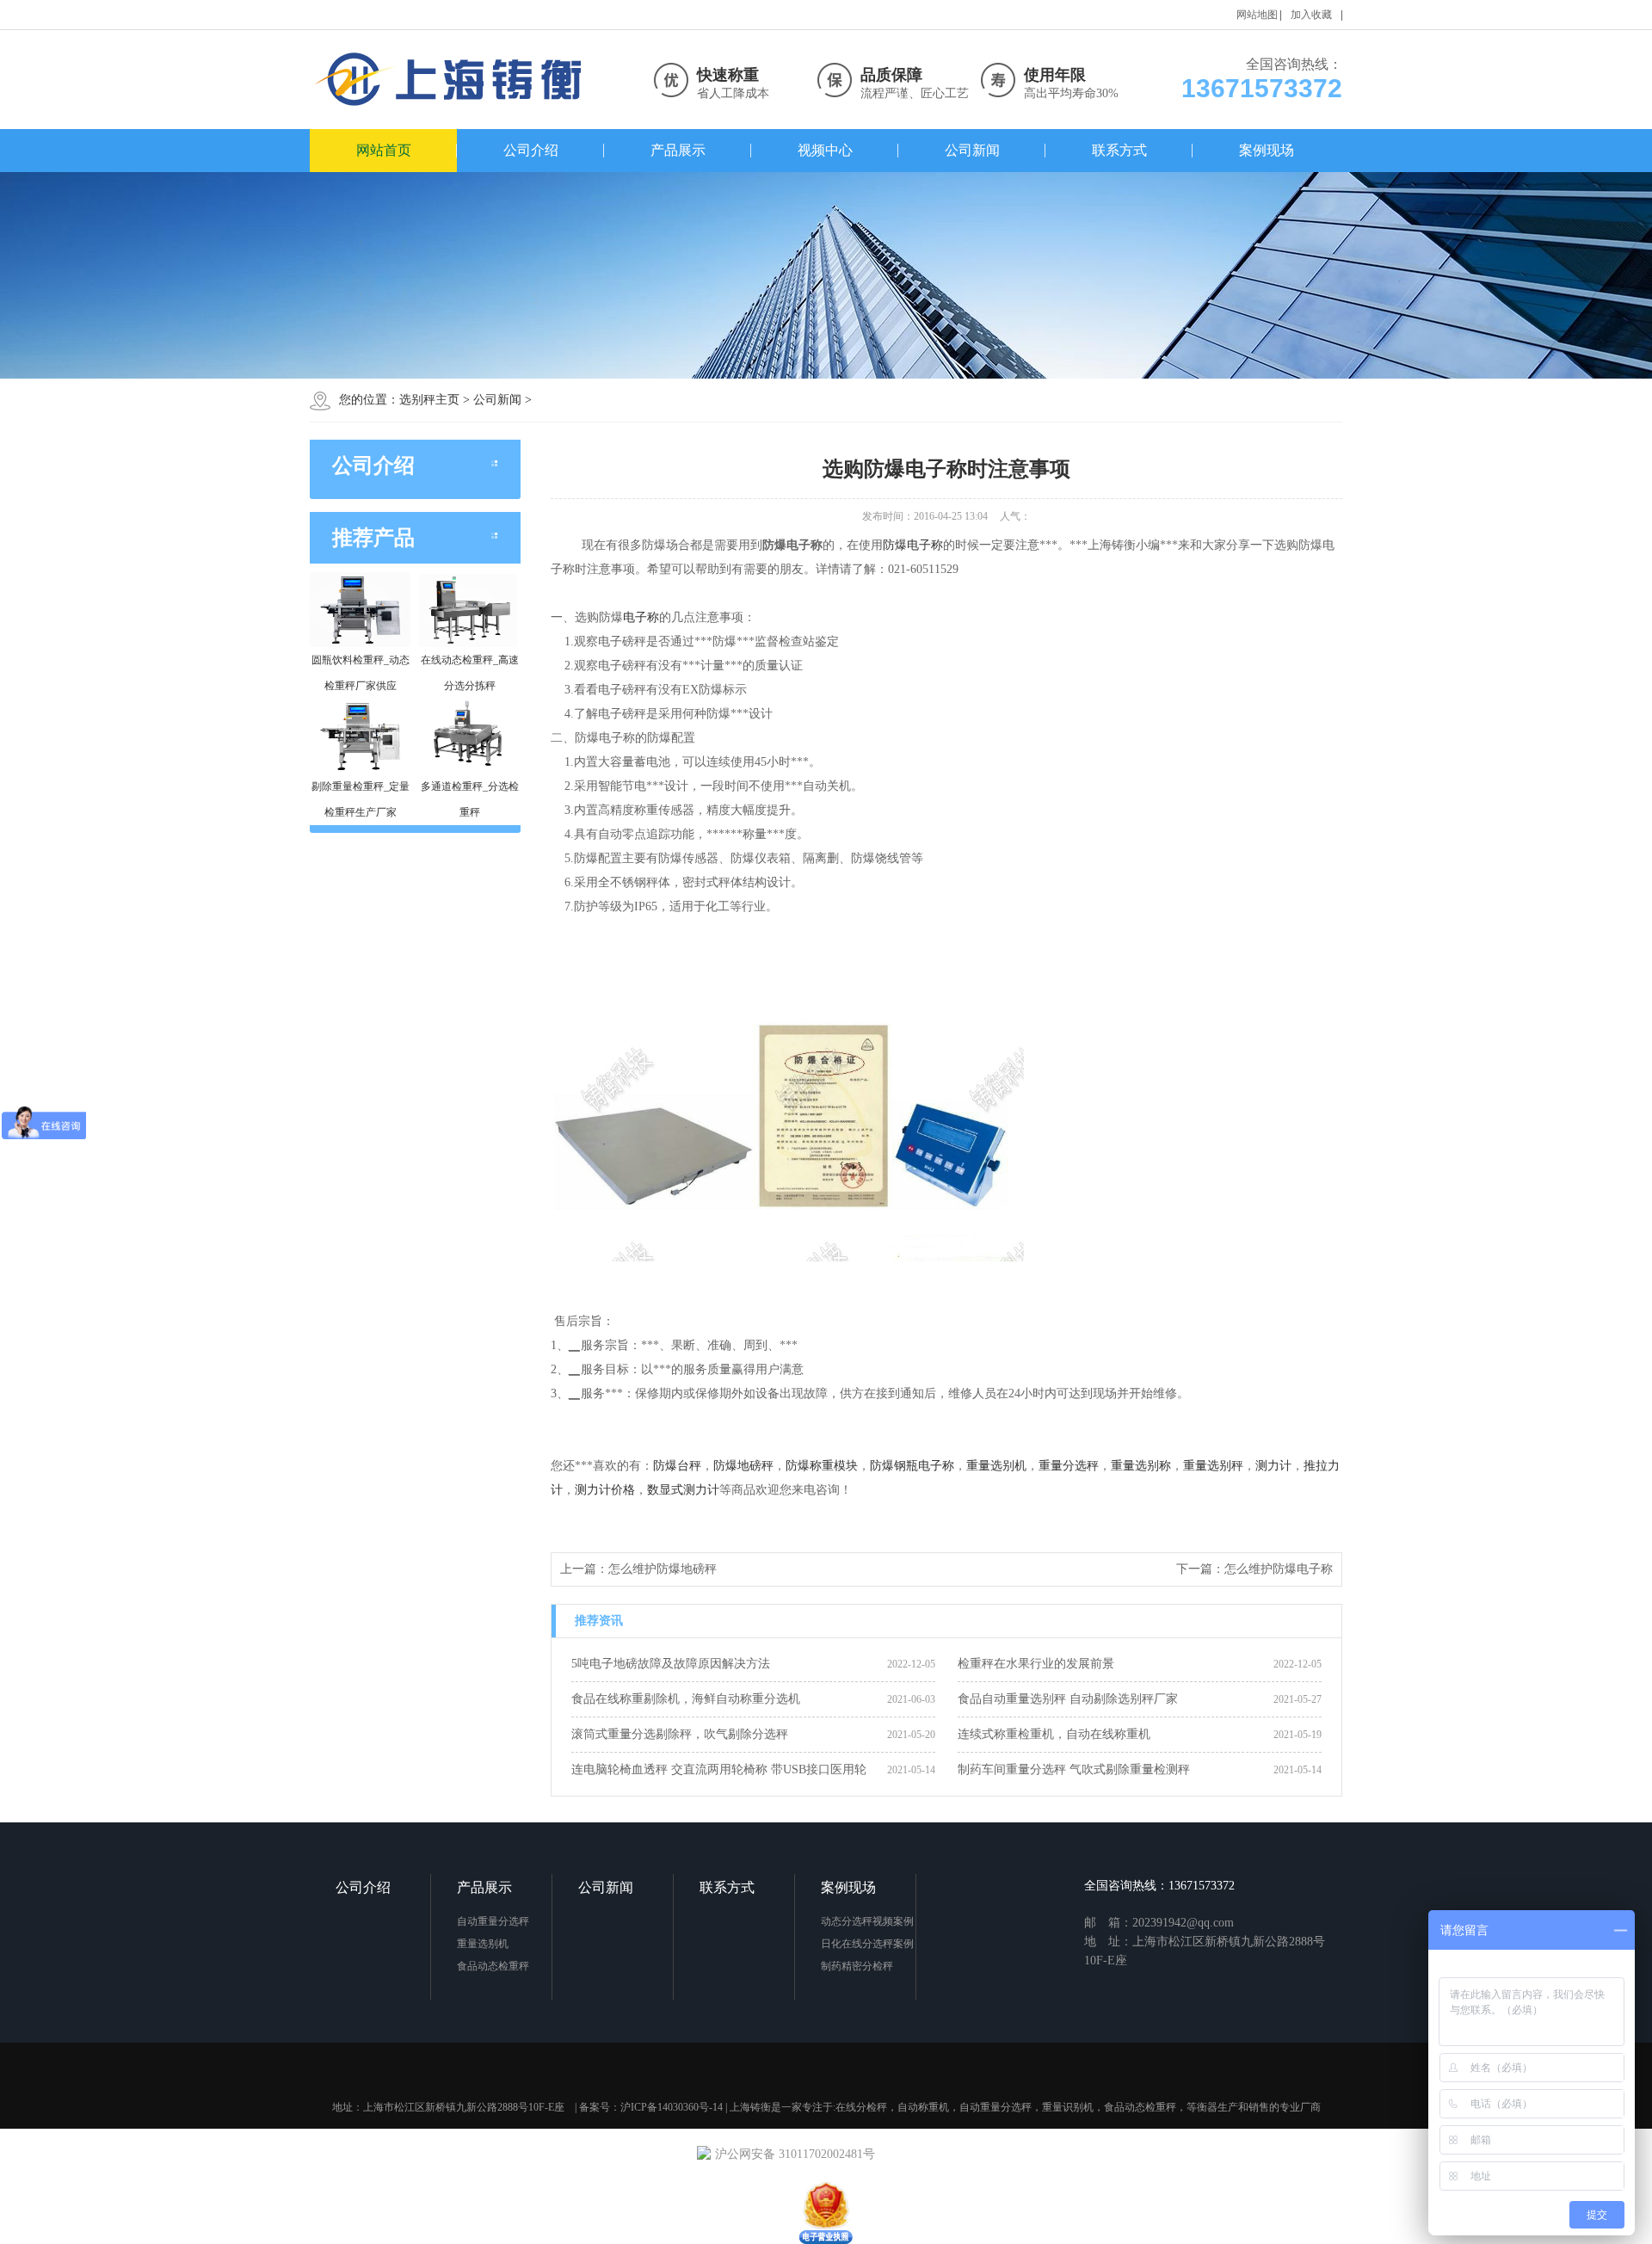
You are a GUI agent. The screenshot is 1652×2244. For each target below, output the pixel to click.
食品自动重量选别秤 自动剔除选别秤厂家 (1068, 1699)
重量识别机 (1068, 2107)
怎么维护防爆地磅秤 (663, 1569)
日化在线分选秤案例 (867, 1944)
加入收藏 (1311, 15)
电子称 (641, 617)
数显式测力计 (683, 1490)
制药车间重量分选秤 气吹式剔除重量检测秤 (1074, 1769)
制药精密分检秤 (857, 1966)
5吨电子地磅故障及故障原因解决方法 (671, 1664)
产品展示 (678, 150)
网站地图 (1257, 15)
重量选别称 (1141, 1466)
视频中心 (825, 150)
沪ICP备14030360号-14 (672, 2107)
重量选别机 (996, 1466)
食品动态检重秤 (493, 1966)
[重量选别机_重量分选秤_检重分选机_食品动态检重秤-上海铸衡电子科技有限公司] (452, 80)
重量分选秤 (1069, 1466)
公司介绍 (531, 150)
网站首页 (384, 150)
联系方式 (1119, 150)
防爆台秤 (677, 1466)
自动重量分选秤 (493, 1921)
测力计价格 (605, 1490)
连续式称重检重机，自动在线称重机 (1054, 1734)
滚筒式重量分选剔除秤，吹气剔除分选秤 (680, 1734)
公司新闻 (972, 150)
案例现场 (1267, 150)
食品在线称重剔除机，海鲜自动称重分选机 (686, 1699)
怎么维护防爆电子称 (1279, 1569)
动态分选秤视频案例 (867, 1921)
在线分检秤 (861, 2107)
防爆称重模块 (822, 1466)
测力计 (1273, 1466)
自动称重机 (923, 2107)
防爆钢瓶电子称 (912, 1466)
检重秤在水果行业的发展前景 (1036, 1664)
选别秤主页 (429, 400)
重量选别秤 (1213, 1466)
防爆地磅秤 (743, 1466)
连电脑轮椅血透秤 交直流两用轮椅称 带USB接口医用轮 (719, 1769)
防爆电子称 (913, 545)
